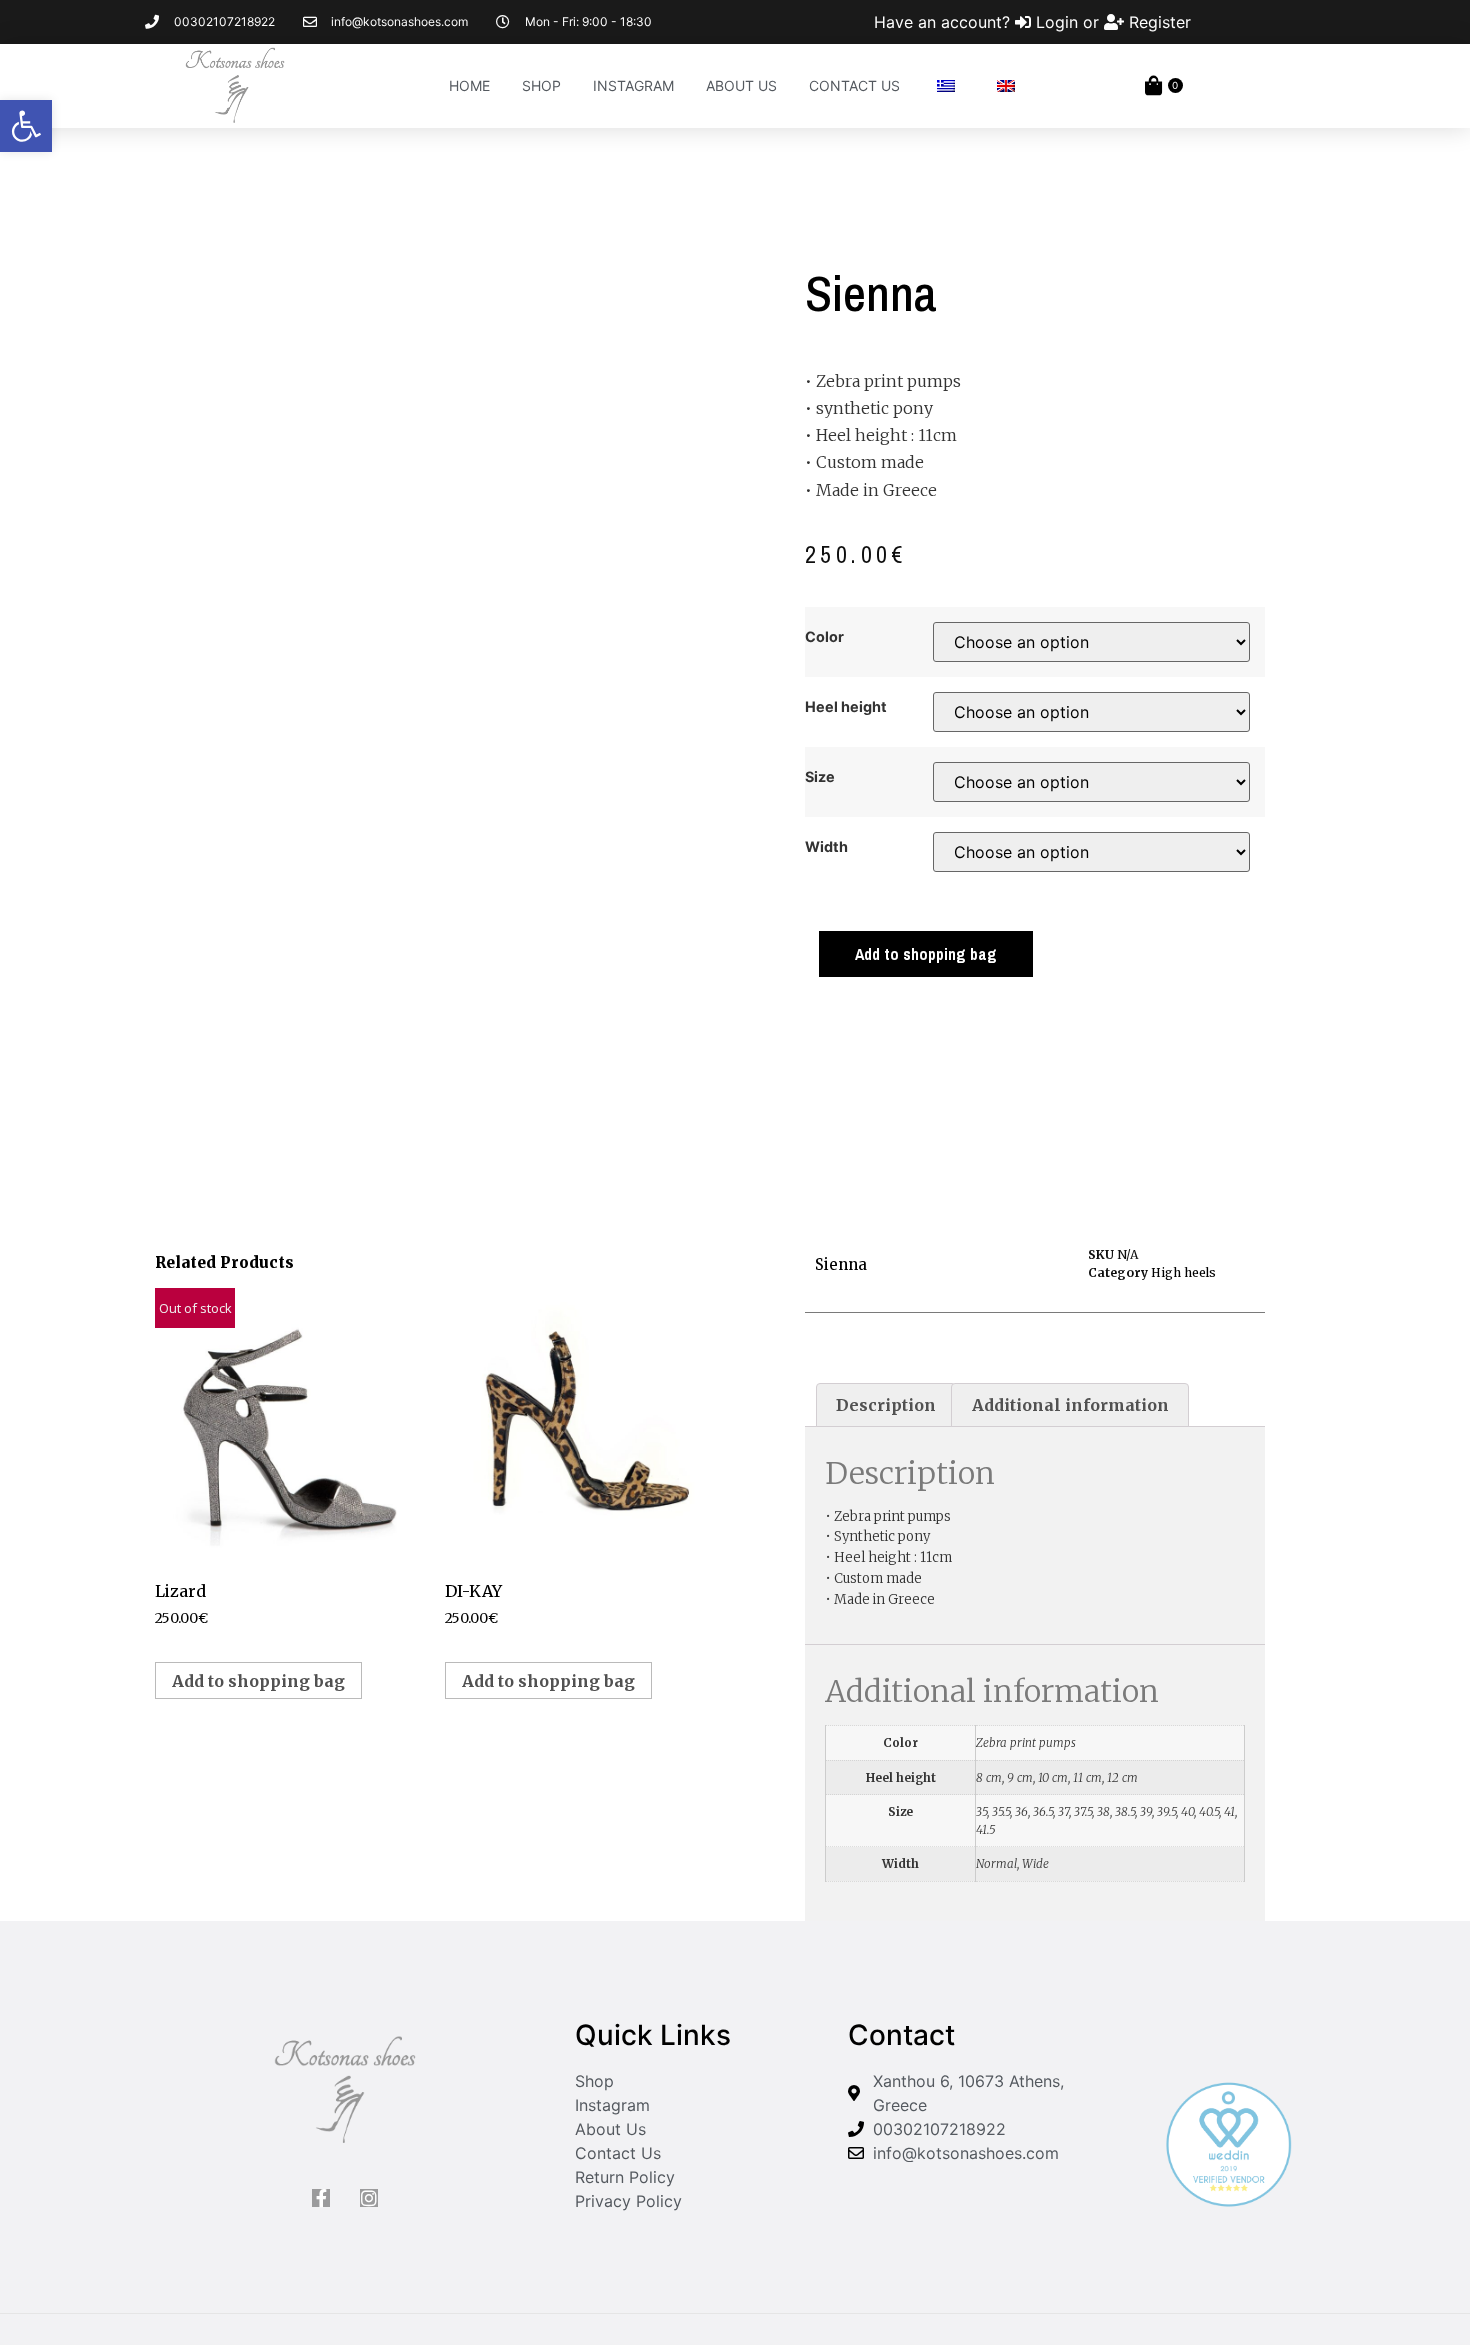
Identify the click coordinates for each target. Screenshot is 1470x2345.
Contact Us (854, 85)
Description (886, 1405)
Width (826, 847)
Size (820, 777)
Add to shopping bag (926, 954)
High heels (1183, 1272)
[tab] (886, 1405)
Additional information (1070, 1405)
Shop (541, 85)
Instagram (633, 85)
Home (469, 85)
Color (824, 637)
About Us (741, 85)
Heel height (846, 707)
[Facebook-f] (321, 2198)
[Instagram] (369, 2198)
